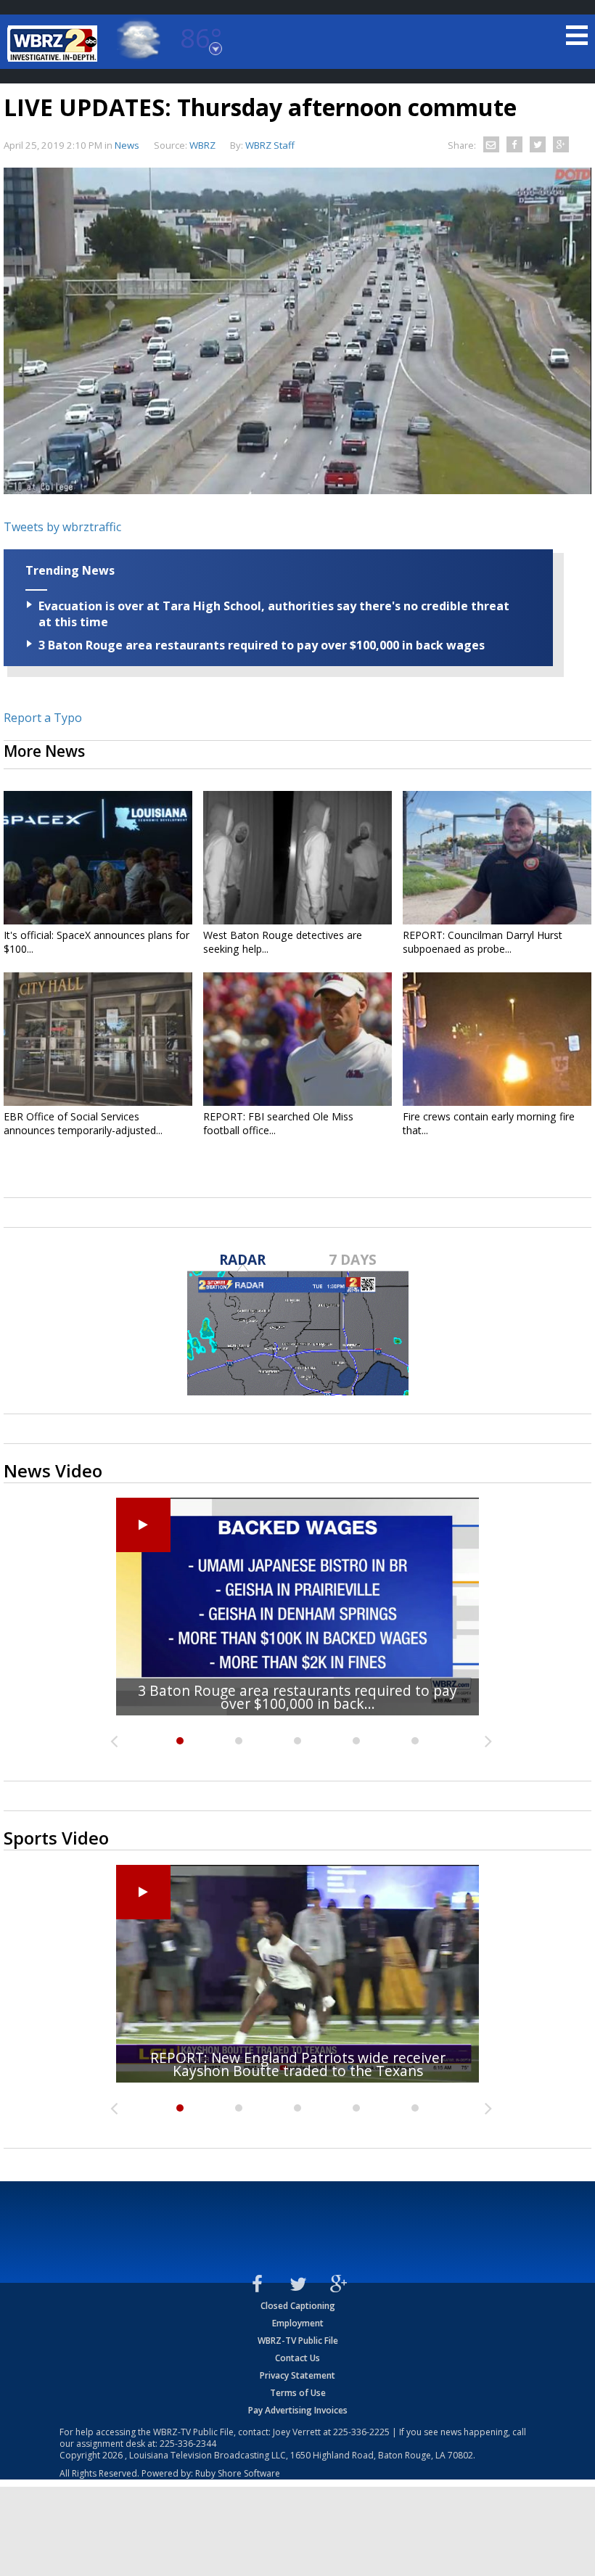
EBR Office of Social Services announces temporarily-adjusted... (83, 1123)
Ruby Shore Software (238, 2473)
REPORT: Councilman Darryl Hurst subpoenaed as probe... (483, 942)
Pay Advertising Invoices (298, 2410)
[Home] (54, 44)
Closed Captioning (298, 2306)
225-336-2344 (188, 2444)
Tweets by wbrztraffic (62, 527)
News (127, 145)
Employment (298, 2323)
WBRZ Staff (270, 145)
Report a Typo (43, 718)
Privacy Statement (297, 2375)
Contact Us (297, 2358)
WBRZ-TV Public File (298, 2341)
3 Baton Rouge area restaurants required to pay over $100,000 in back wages (262, 645)
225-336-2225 (361, 2432)
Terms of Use (298, 2393)
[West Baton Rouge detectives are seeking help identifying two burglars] (297, 858)
